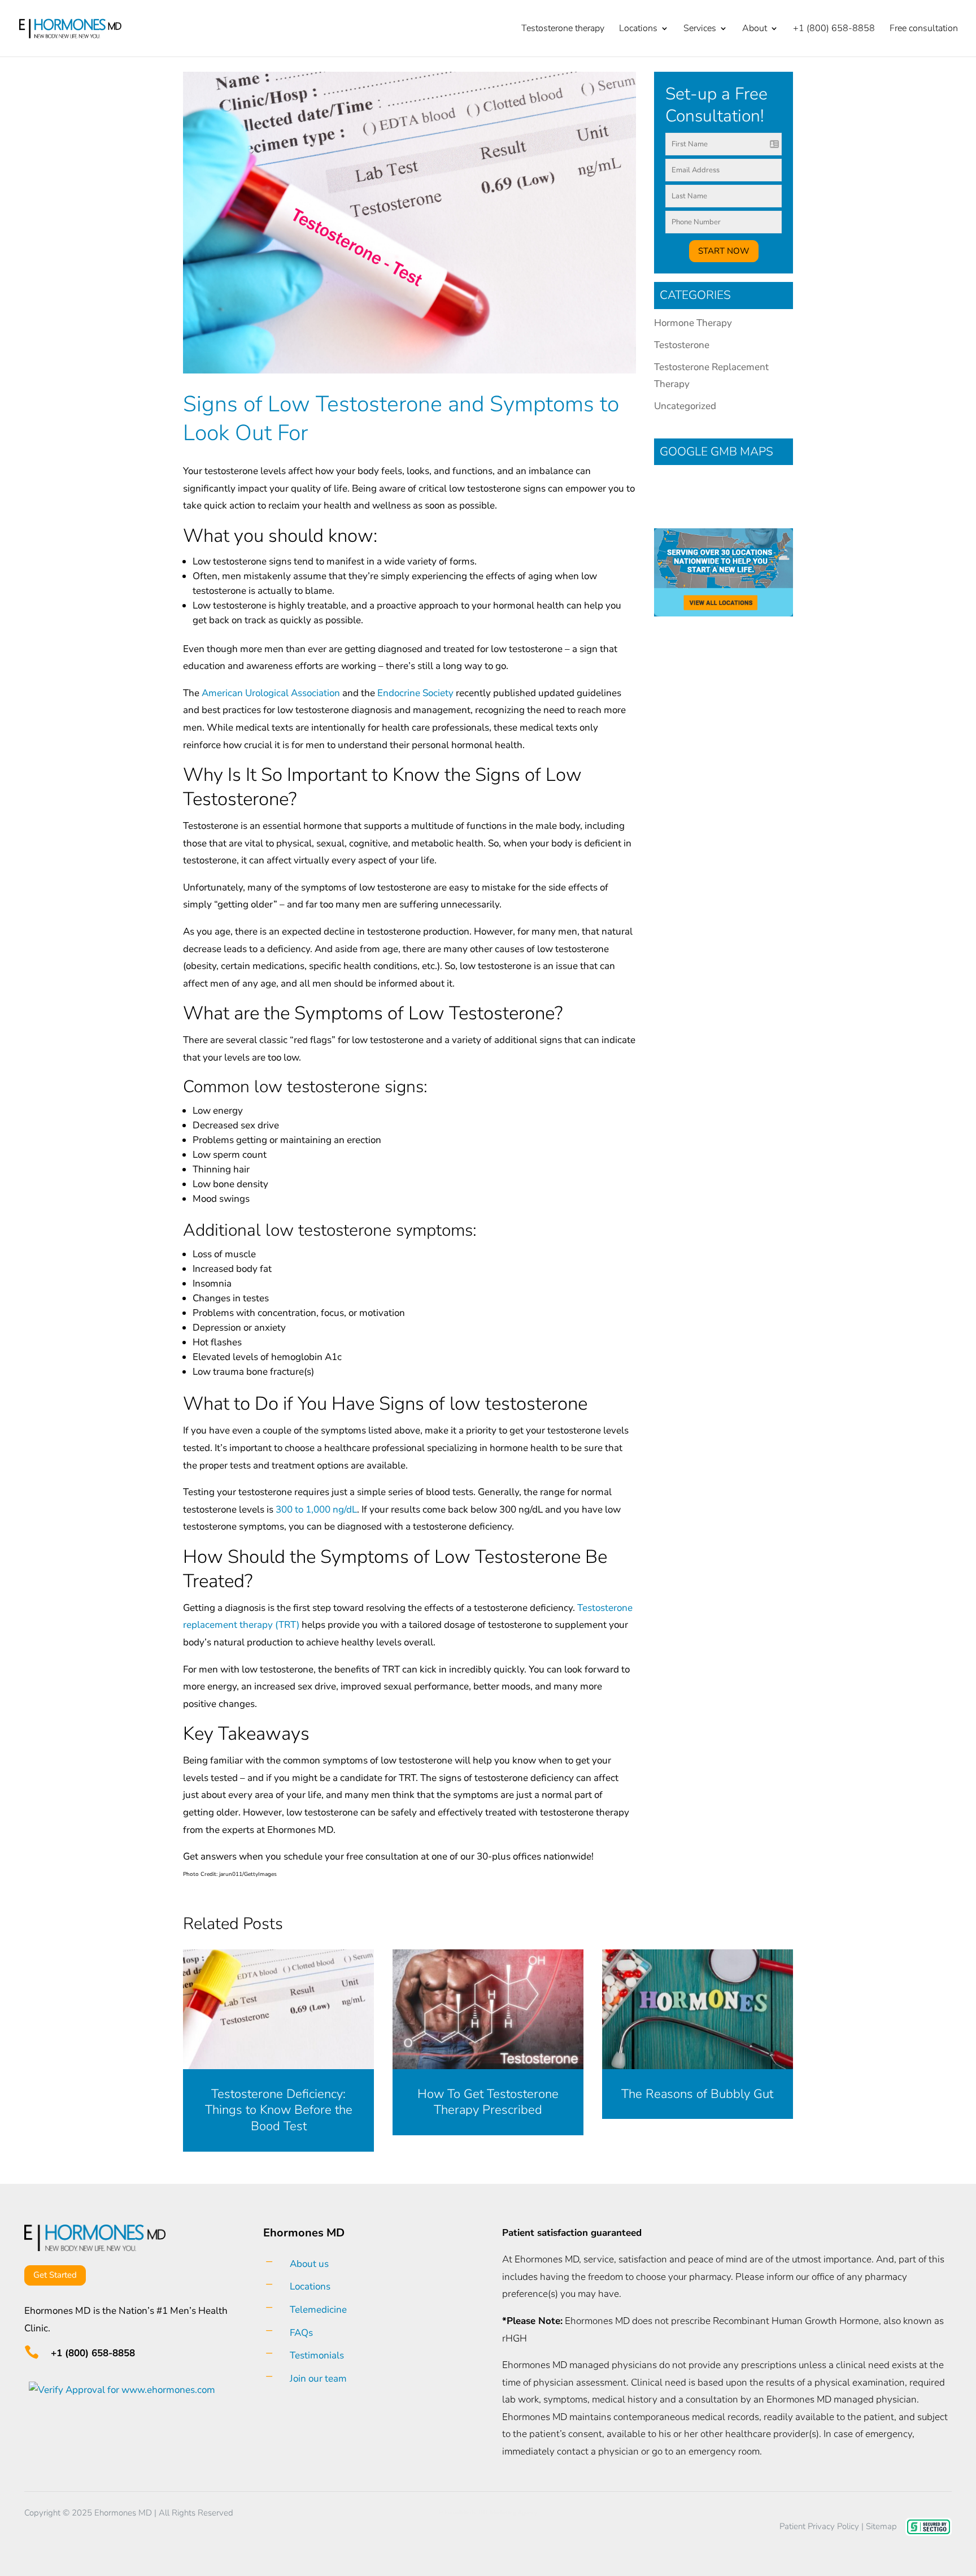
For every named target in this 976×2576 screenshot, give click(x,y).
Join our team (318, 2379)
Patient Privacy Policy (819, 2526)
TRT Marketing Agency (507, 2513)
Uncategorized (685, 406)
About (755, 29)
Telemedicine (318, 2310)
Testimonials (317, 2355)
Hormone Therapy (693, 323)
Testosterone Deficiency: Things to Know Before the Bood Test (279, 2110)
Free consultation (924, 29)
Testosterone (682, 345)
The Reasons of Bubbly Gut (697, 2094)
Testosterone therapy (563, 29)
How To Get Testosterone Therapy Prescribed (488, 2102)
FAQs (301, 2333)
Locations (638, 29)
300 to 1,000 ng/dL (316, 1509)
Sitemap (881, 2526)
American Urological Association (271, 693)
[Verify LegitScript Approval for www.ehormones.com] (120, 2390)
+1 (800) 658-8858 (834, 29)
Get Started (55, 2275)
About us (309, 2264)
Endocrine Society (415, 693)
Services (700, 29)
